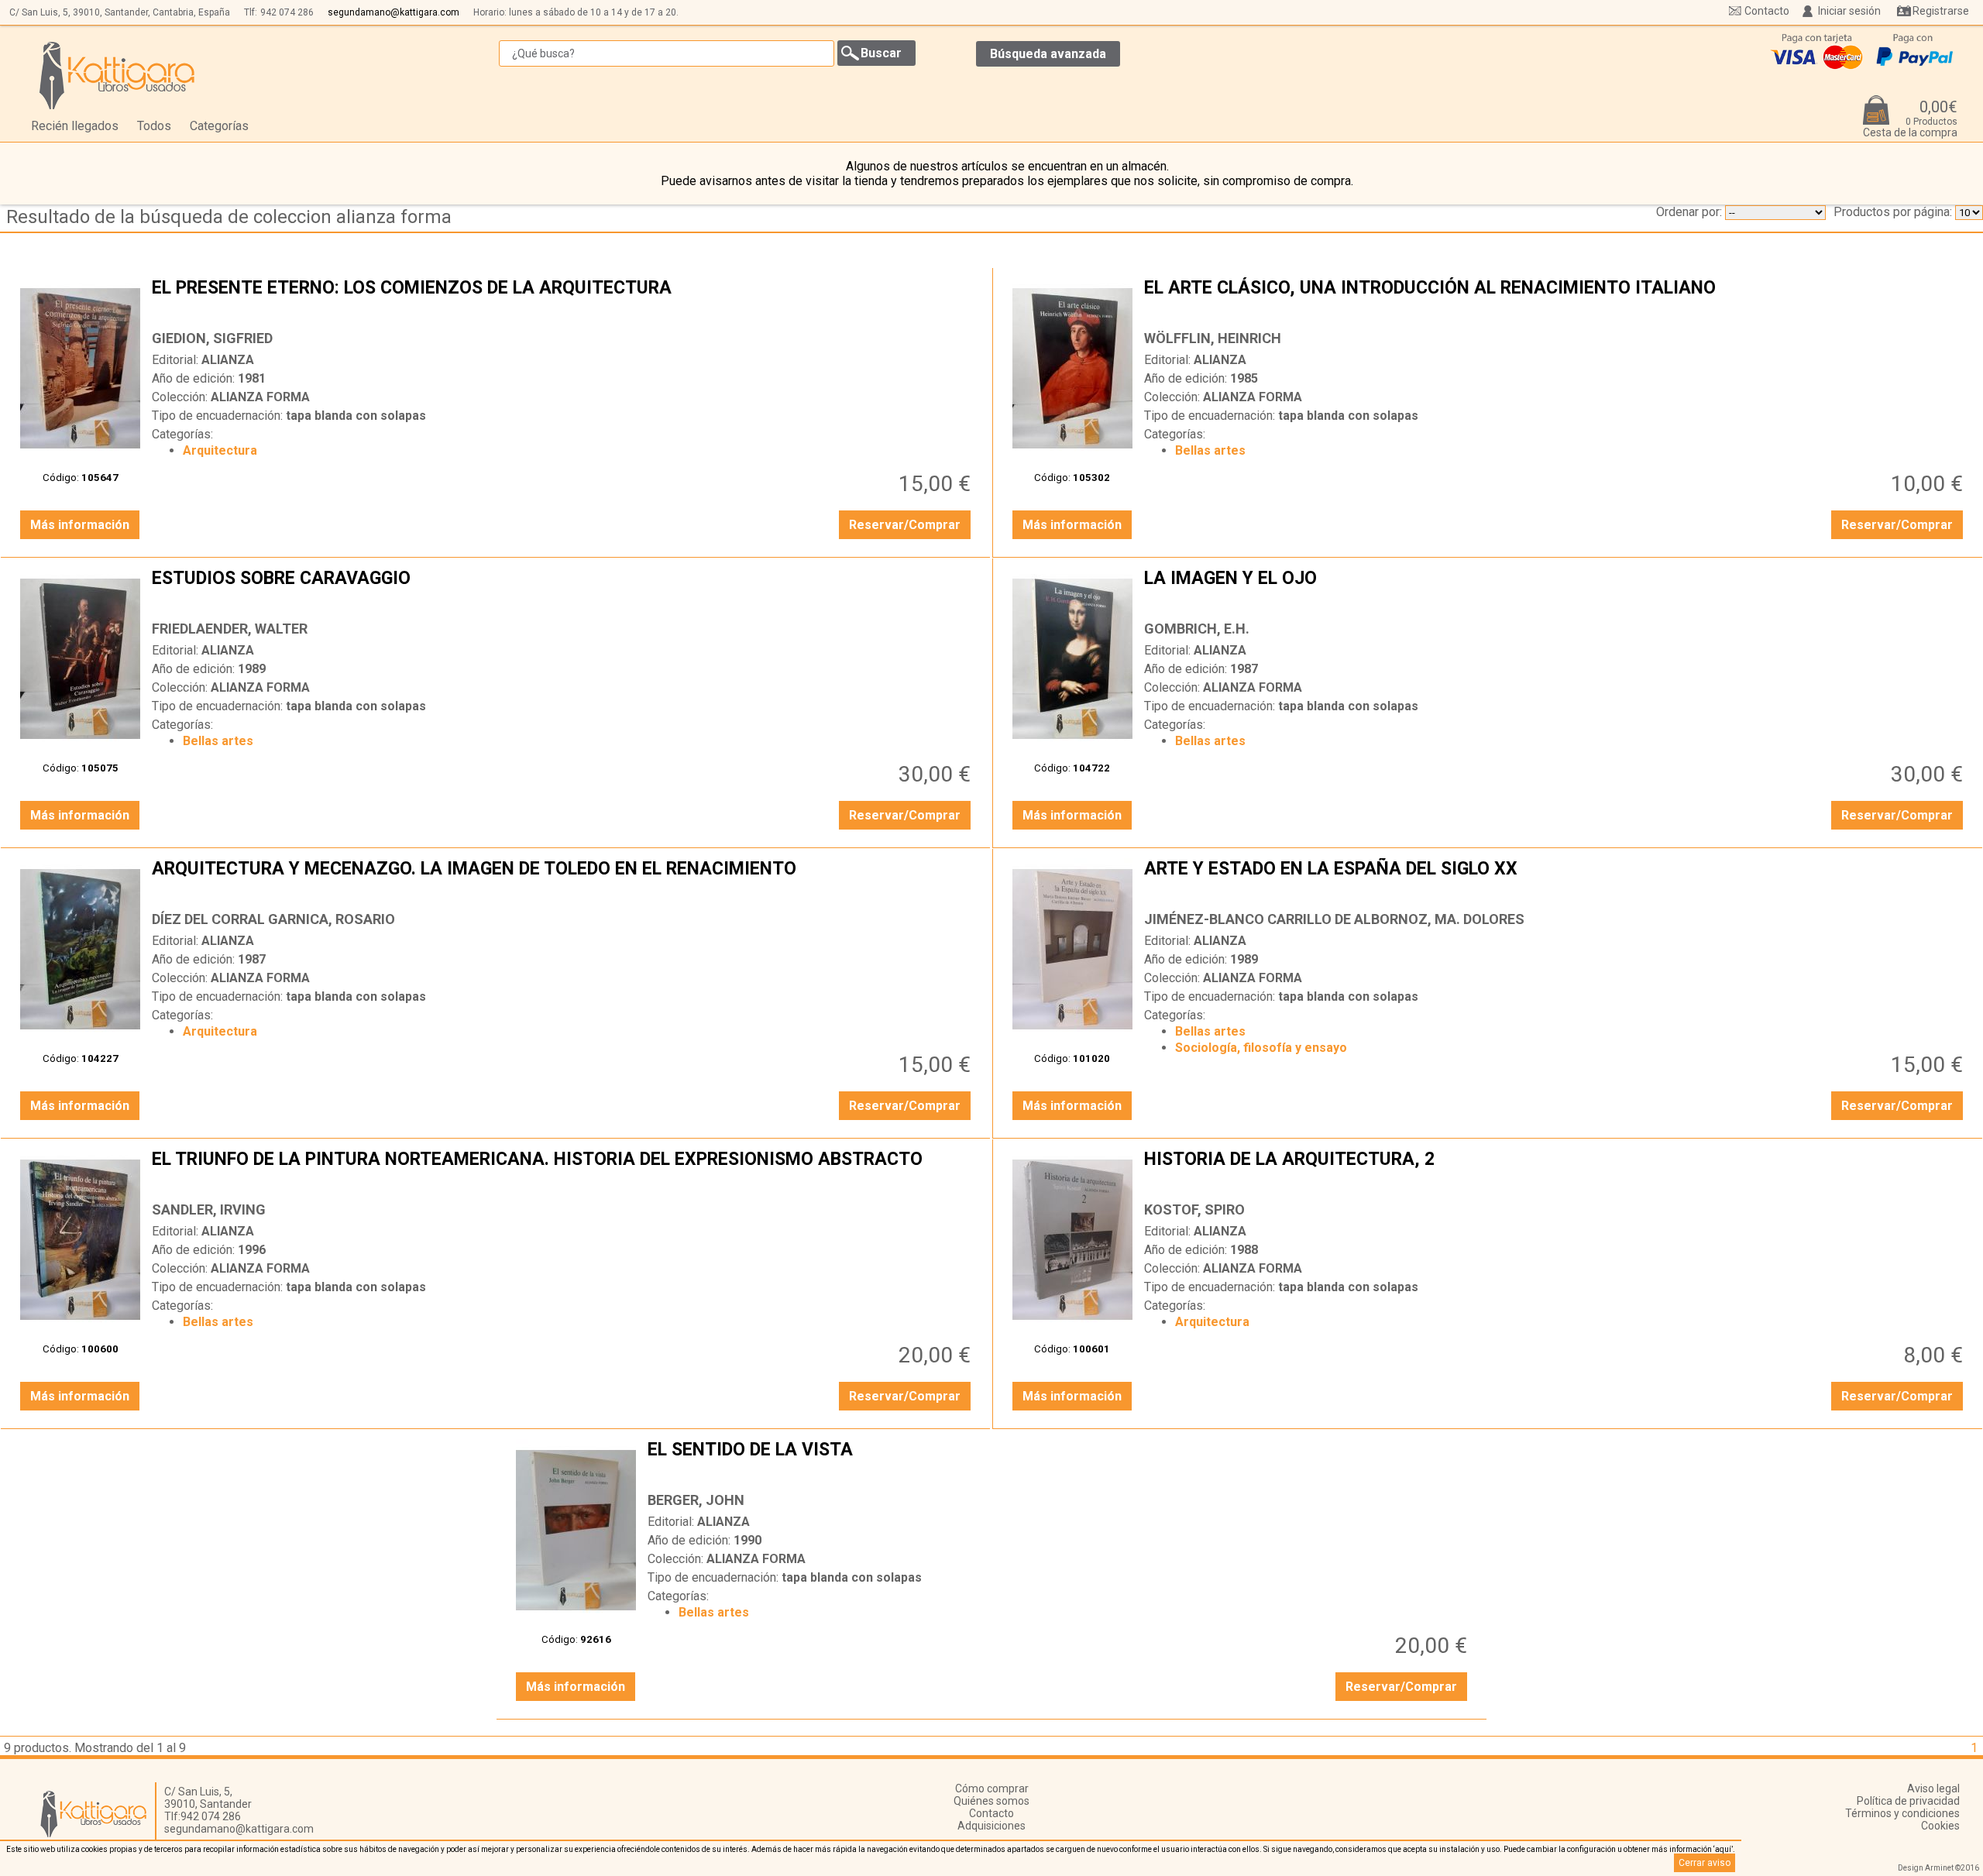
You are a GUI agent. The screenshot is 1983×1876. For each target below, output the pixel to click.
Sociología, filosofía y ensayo (1261, 1048)
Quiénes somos (991, 1801)
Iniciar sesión (1849, 11)
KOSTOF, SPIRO (1194, 1209)
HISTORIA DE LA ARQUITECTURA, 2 (1555, 1171)
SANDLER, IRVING (209, 1209)
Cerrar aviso (1705, 1863)
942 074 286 (287, 12)
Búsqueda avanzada (1048, 54)
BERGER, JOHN (696, 1500)
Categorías (219, 126)
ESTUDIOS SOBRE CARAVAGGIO (563, 590)
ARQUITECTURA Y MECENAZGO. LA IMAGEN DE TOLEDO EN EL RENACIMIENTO (563, 881)
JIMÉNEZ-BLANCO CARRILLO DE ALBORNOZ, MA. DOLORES (1334, 919)
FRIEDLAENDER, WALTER (230, 629)
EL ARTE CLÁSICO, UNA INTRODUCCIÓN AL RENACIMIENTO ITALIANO (1555, 300)
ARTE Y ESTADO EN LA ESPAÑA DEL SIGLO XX (1555, 881)
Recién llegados (75, 126)
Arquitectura (220, 450)
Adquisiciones (991, 1826)
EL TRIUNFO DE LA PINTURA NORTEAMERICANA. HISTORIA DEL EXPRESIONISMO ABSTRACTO (563, 1171)
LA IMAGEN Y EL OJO (1555, 590)
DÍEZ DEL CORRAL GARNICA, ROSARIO (273, 919)
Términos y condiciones (1902, 1813)
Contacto (1767, 11)
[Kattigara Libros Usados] (117, 75)
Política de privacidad (1908, 1801)
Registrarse (1941, 11)
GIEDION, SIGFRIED (212, 338)
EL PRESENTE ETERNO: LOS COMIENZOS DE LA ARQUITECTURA (563, 300)
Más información (80, 525)
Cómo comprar (992, 1788)
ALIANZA (228, 360)
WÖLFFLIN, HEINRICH (1213, 338)
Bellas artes (1210, 450)
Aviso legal (1933, 1788)
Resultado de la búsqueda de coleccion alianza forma (229, 217)
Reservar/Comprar (905, 525)
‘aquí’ (1723, 1849)
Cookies (1940, 1826)
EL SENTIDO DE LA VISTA (1059, 1462)
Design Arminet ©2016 (1938, 1868)
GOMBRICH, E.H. (1197, 629)
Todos (154, 126)
